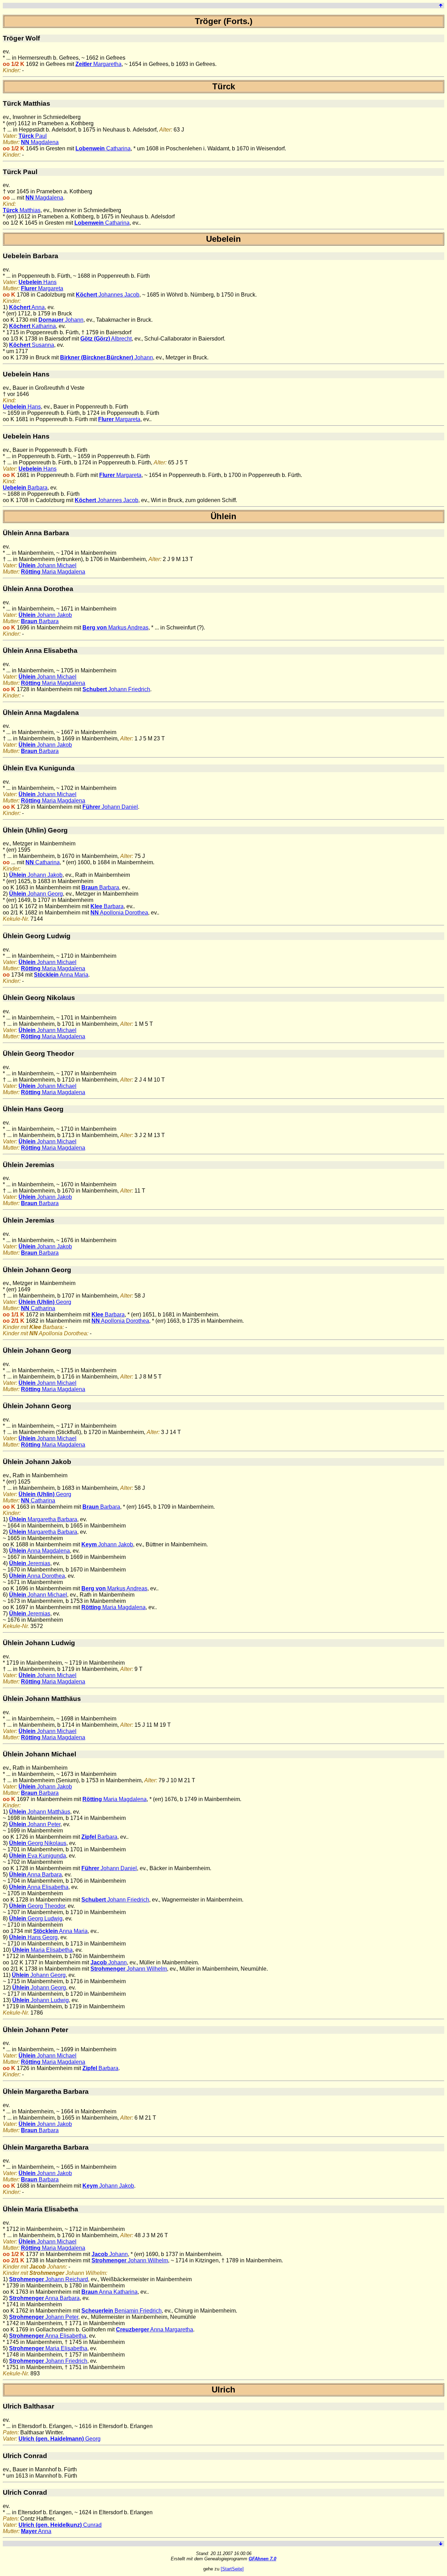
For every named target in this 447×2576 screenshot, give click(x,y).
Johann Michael (47, 565)
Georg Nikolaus (38, 1843)
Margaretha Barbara (43, 1519)
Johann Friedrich (116, 689)
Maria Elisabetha (42, 1950)
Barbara (25, 488)
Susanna (32, 345)
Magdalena (40, 142)
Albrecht (106, 339)
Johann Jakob (45, 615)
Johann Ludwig (41, 2000)
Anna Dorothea (37, 1576)
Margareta (42, 288)
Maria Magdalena (53, 572)
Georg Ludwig (36, 1918)
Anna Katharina (109, 2292)
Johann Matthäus (40, 1812)
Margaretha (98, 64)
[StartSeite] (232, 2569)
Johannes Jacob (108, 295)
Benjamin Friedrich (122, 2311)
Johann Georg (36, 894)
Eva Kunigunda (38, 1856)
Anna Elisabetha (39, 1887)
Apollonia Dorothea (119, 913)
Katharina (32, 326)
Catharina (103, 148)
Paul (33, 136)
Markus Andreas (115, 628)
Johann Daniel (110, 807)
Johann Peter (35, 1824)
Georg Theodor (37, 1906)
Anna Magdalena (39, 1551)
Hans (38, 282)
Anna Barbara (35, 1875)
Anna (27, 307)
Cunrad (60, 2525)
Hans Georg (33, 1937)
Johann (61, 320)
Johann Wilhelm (129, 1969)
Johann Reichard (49, 2279)
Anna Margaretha (155, 2329)
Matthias (22, 210)
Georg (45, 1302)
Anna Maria (61, 975)
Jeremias (30, 1563)
